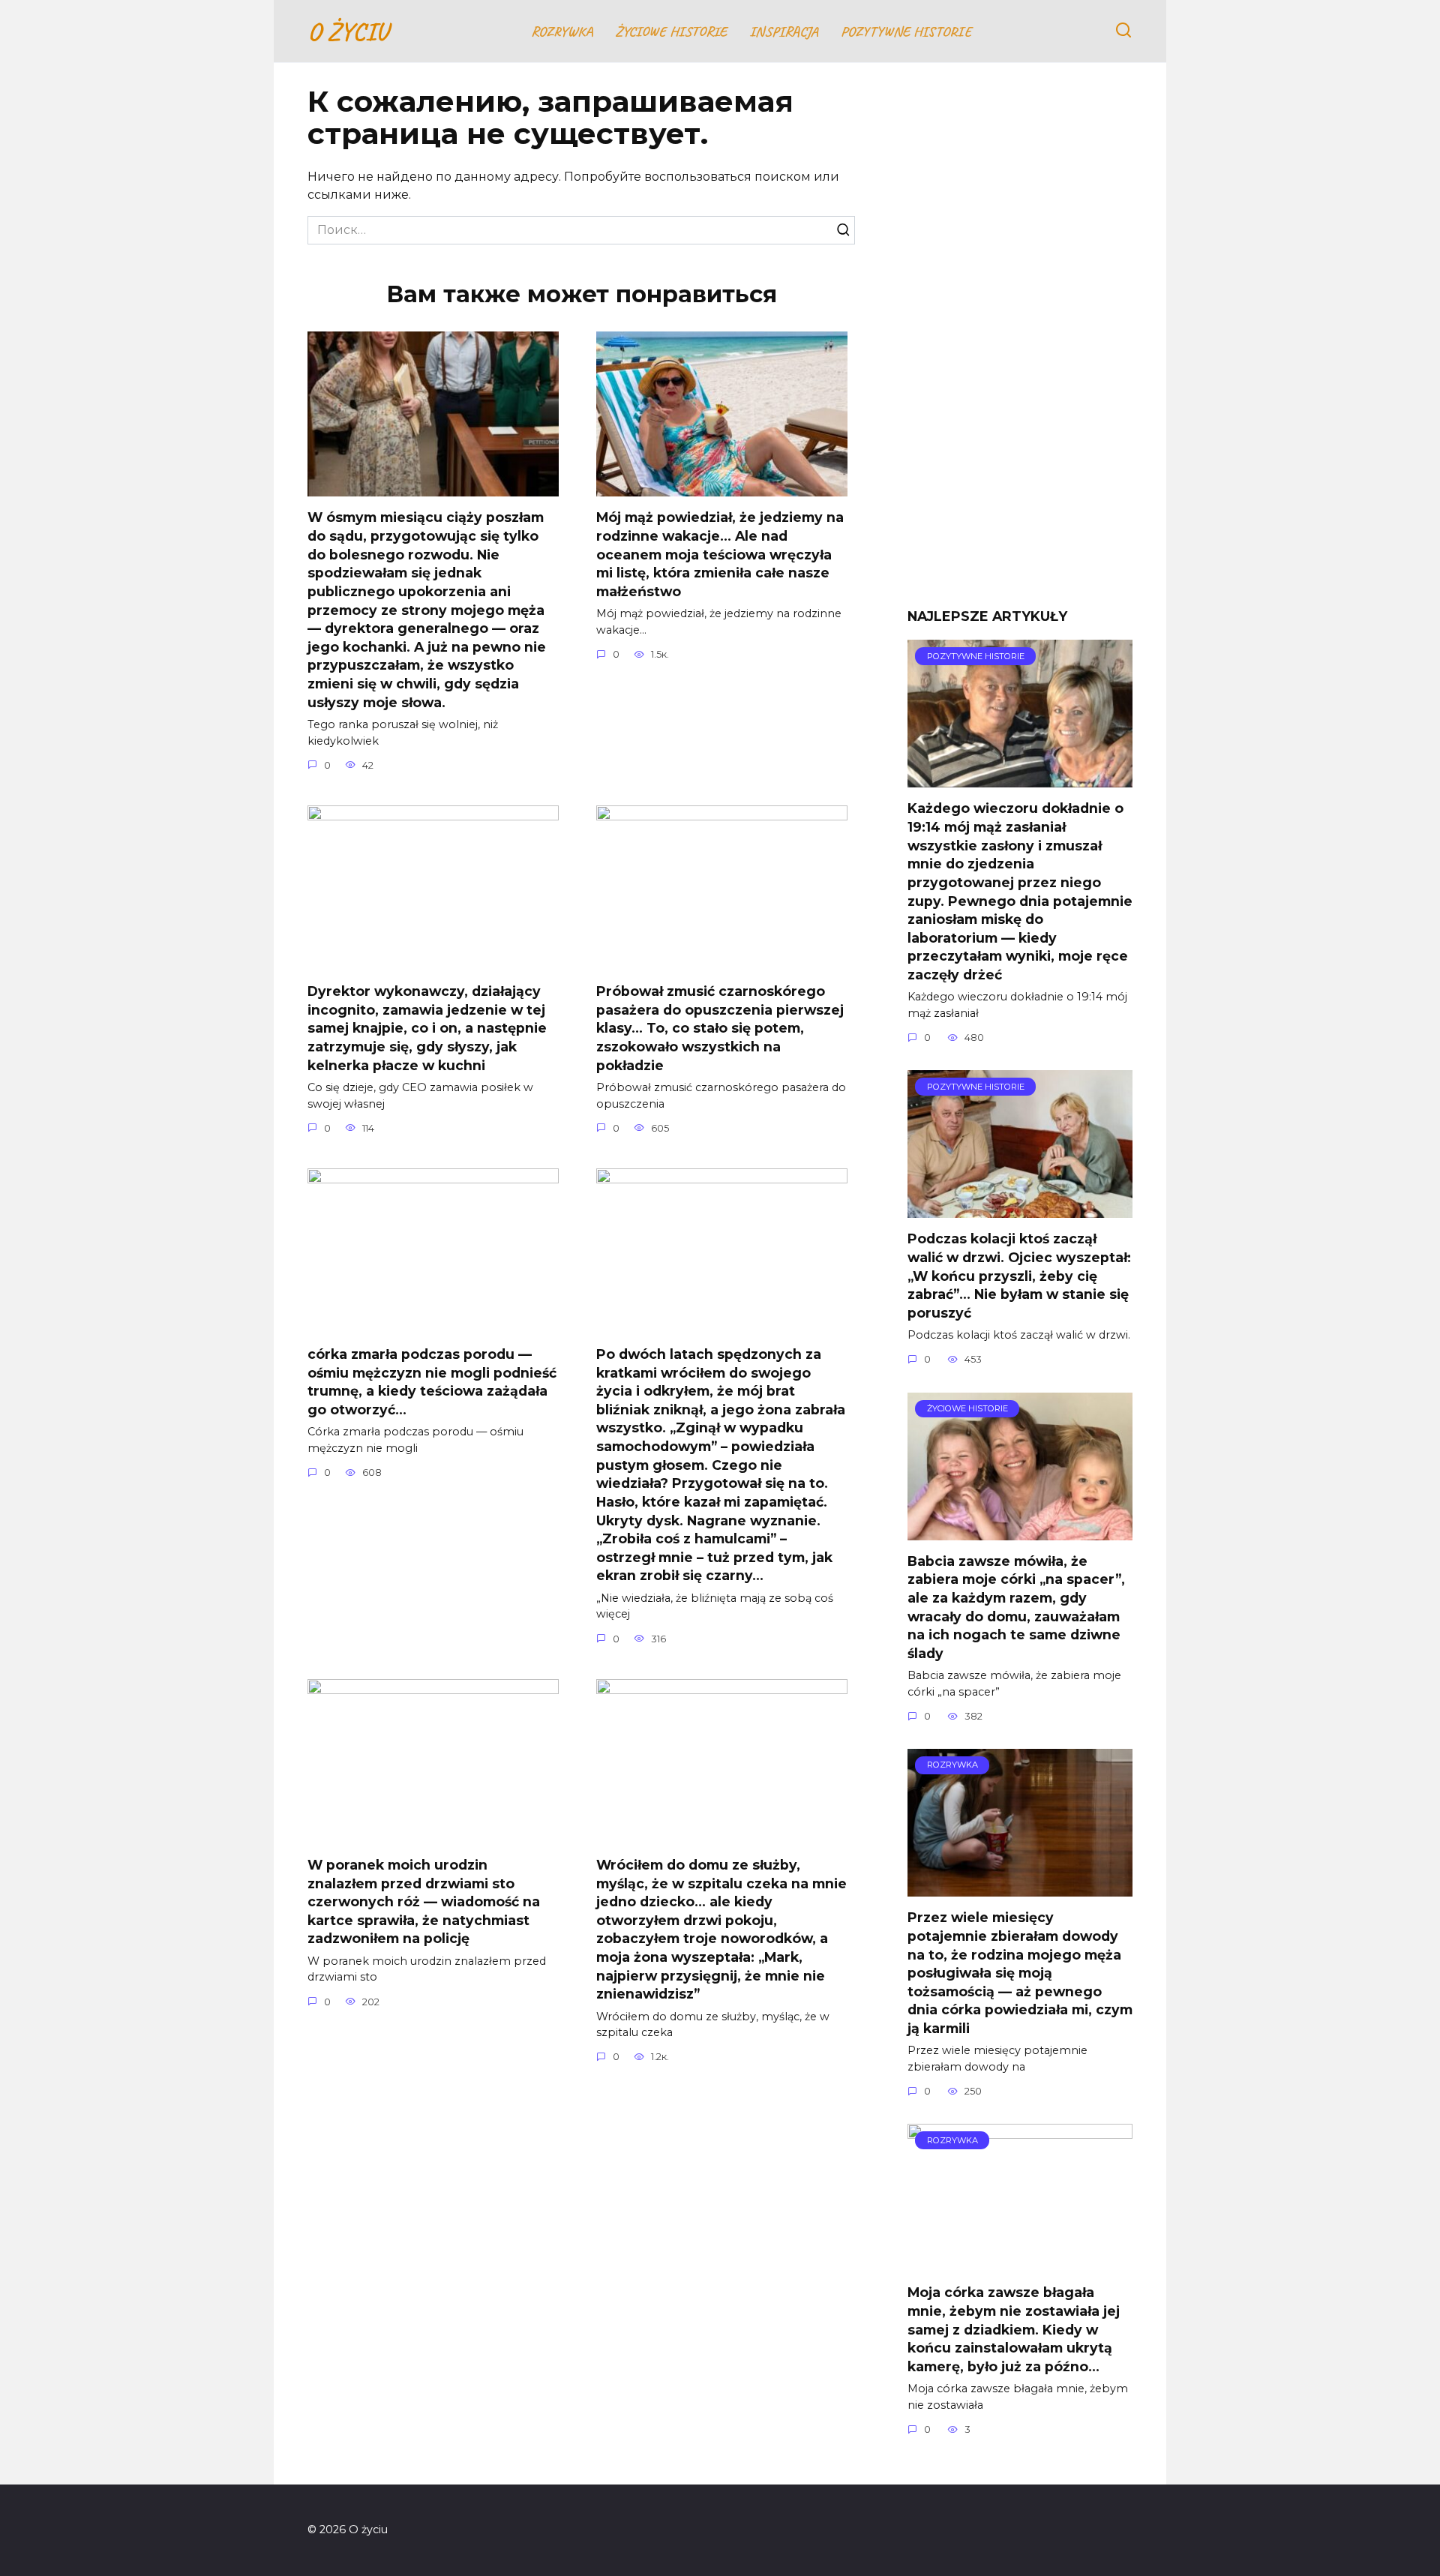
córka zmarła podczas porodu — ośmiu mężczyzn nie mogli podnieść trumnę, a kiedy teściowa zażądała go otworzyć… (432, 1382)
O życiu (348, 31)
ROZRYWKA (562, 31)
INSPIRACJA (784, 31)
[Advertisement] (1020, 346)
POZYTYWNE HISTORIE (906, 31)
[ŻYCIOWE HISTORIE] (1020, 1531)
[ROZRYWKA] (1020, 1887)
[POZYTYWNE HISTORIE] (1020, 778)
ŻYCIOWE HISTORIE (671, 31)
